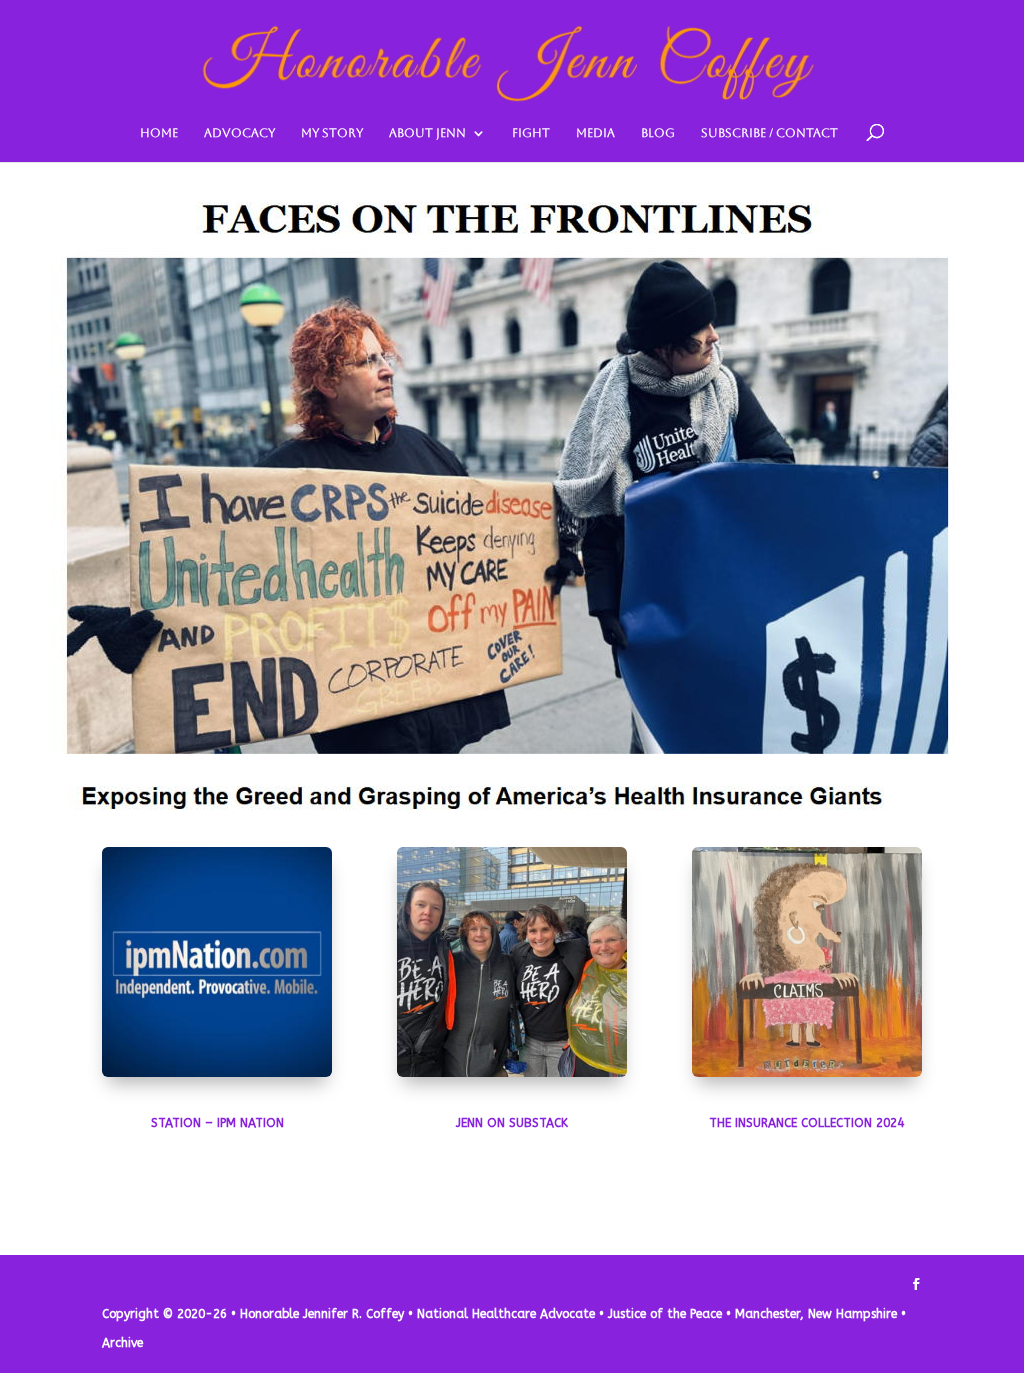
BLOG (658, 133)
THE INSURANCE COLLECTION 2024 (806, 1123)
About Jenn (427, 133)
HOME (159, 133)
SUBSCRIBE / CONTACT (769, 133)
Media (595, 133)
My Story (332, 133)
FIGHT (531, 133)
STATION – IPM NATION (217, 1123)
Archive (122, 1343)
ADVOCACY (239, 133)
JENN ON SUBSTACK (512, 1123)
